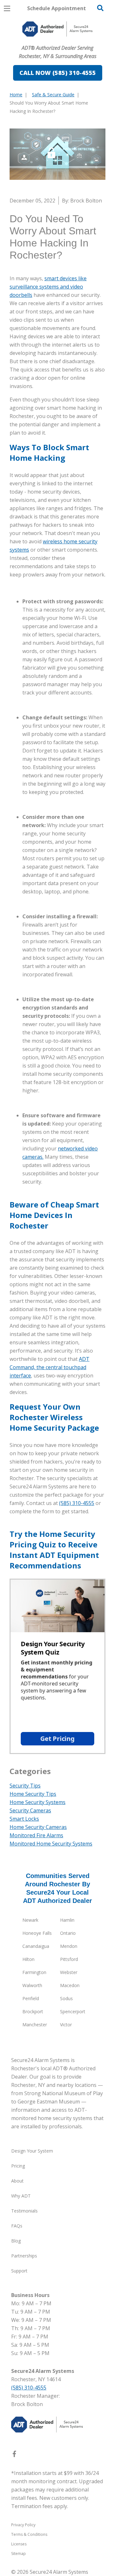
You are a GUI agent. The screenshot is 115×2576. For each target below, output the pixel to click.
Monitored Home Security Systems (51, 1844)
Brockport (33, 2011)
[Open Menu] (7, 8)
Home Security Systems (38, 1802)
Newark (30, 1920)
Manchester (35, 2025)
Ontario (68, 1933)
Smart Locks (24, 1819)
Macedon (70, 1985)
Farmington (34, 1972)
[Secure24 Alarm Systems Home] (57, 29)
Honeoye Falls (37, 1933)
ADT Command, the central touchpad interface (50, 1367)
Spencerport (73, 2011)
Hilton (28, 1959)
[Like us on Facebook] (14, 2455)
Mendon (69, 1946)
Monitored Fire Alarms (36, 1835)
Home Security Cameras (38, 1827)
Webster (69, 1972)
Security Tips (25, 1786)
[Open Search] (100, 8)
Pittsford (69, 1959)
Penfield (31, 1998)
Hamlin (67, 1920)
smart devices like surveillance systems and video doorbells (48, 287)
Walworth (32, 1985)
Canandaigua (36, 1946)
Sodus (66, 1998)
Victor (66, 2025)
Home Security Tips (33, 1794)
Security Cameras (30, 1810)
